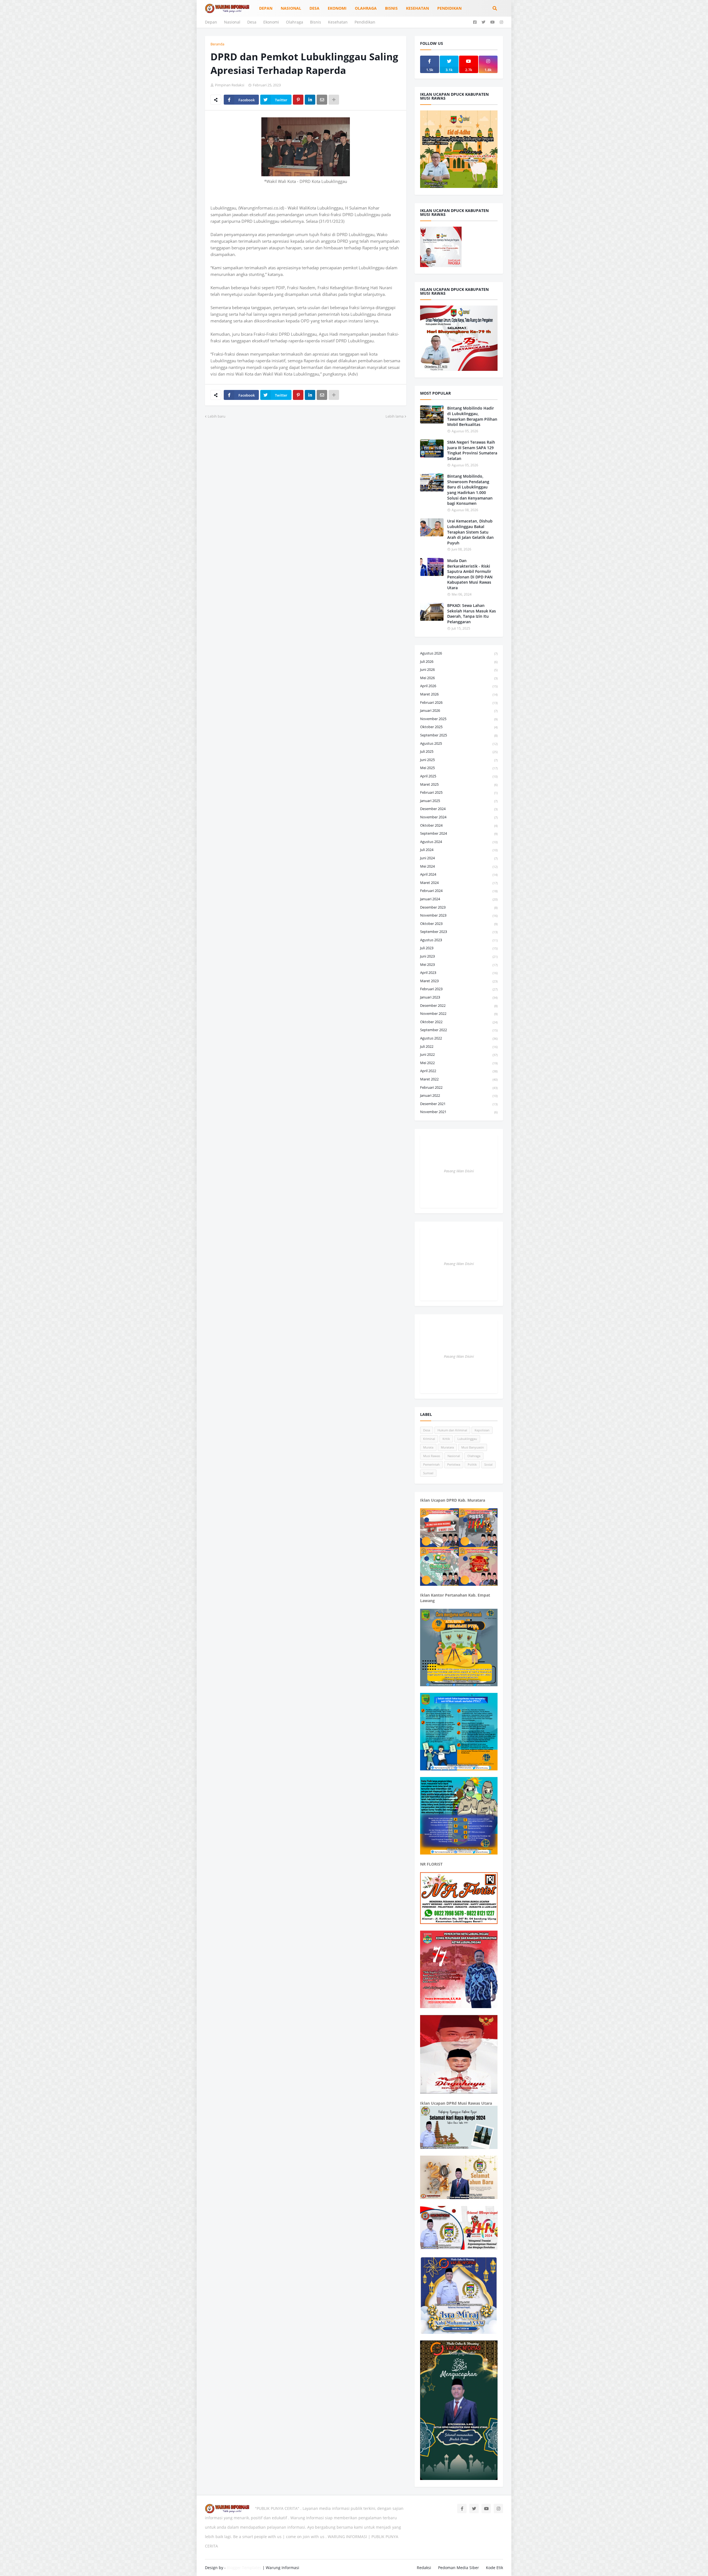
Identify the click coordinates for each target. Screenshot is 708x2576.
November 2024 (459, 817)
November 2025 (459, 719)
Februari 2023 (459, 989)
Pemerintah (431, 1464)
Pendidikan (365, 22)
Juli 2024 (459, 850)
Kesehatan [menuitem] (417, 8)
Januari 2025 (459, 801)
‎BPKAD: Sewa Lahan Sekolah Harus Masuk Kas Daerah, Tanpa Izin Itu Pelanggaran (472, 614)
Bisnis (316, 22)
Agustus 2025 (459, 743)
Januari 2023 (459, 997)
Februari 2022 (459, 1087)
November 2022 (459, 1013)
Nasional (232, 22)
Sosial (488, 1464)
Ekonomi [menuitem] (337, 8)
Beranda (217, 44)
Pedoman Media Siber (459, 2568)
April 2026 (459, 686)
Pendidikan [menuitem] (449, 8)
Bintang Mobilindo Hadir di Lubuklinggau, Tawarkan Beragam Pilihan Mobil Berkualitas (472, 416)
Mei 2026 (459, 678)
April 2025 (459, 776)
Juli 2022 (459, 1046)
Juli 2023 (459, 948)
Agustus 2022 (459, 1038)
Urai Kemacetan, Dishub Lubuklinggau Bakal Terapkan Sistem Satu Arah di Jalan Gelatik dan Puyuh (470, 532)
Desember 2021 (459, 1104)
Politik (472, 1464)
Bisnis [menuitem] (391, 8)
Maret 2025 (459, 784)
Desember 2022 (459, 1005)
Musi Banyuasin (473, 1447)
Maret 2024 (459, 883)
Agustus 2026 (459, 653)
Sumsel (428, 1473)
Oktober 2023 (459, 924)
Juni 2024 (459, 858)
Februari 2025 (459, 792)
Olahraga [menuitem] (366, 8)
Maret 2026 (459, 694)
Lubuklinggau (467, 1439)
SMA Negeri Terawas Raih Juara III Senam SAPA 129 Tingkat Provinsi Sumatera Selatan (472, 450)
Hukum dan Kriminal (452, 1430)
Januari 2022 (459, 1095)
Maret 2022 (459, 1079)
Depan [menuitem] (266, 8)
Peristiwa (454, 1464)
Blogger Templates (244, 2568)
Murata (428, 1447)
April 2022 (459, 1071)
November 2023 (459, 915)
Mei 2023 (459, 964)
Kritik (446, 1439)
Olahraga (295, 22)
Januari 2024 (459, 899)
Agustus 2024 (459, 842)
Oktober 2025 (459, 727)
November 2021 (459, 1112)
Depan (211, 22)
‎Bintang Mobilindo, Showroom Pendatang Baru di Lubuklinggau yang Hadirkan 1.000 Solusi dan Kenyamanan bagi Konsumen (470, 490)
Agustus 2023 (459, 940)
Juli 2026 (459, 661)
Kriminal (429, 1439)
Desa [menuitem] (314, 8)
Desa (252, 22)
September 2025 (459, 735)
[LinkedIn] (310, 100)
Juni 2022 (459, 1054)
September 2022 (459, 1030)
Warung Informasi (283, 2568)
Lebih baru (217, 416)
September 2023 (459, 932)
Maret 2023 (459, 981)
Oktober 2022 (459, 1022)
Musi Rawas (432, 1456)
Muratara (447, 1447)
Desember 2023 (459, 907)
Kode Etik (494, 2568)
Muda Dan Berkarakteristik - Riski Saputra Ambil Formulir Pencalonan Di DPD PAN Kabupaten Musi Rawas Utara (470, 574)
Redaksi (424, 2568)
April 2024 (459, 874)
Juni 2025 (459, 760)
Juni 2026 (459, 669)
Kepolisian (482, 1430)
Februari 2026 (459, 702)
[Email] (322, 100)
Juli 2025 (459, 751)
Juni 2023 (459, 956)
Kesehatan (338, 22)
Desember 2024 (459, 809)
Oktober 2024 (459, 825)
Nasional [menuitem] (291, 8)
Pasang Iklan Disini (459, 1171)
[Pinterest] (298, 100)
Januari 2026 (459, 710)
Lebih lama (395, 416)
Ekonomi (271, 22)
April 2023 (459, 973)
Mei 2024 (459, 866)
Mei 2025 (459, 768)
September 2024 (459, 833)
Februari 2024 (459, 891)
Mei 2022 (459, 1063)
